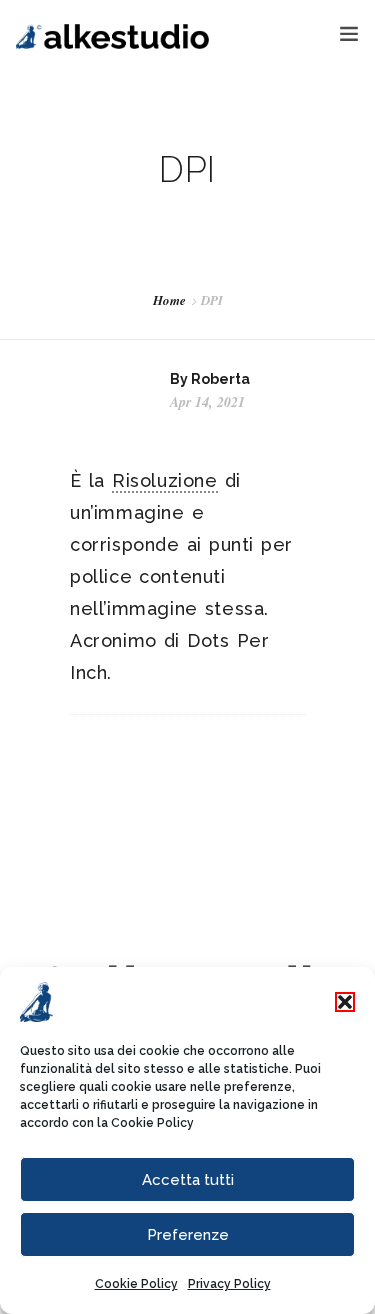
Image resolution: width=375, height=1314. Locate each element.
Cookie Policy (152, 1123)
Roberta (220, 379)
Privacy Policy (229, 1284)
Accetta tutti (188, 1180)
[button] (345, 1002)
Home (169, 300)
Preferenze (188, 1235)
